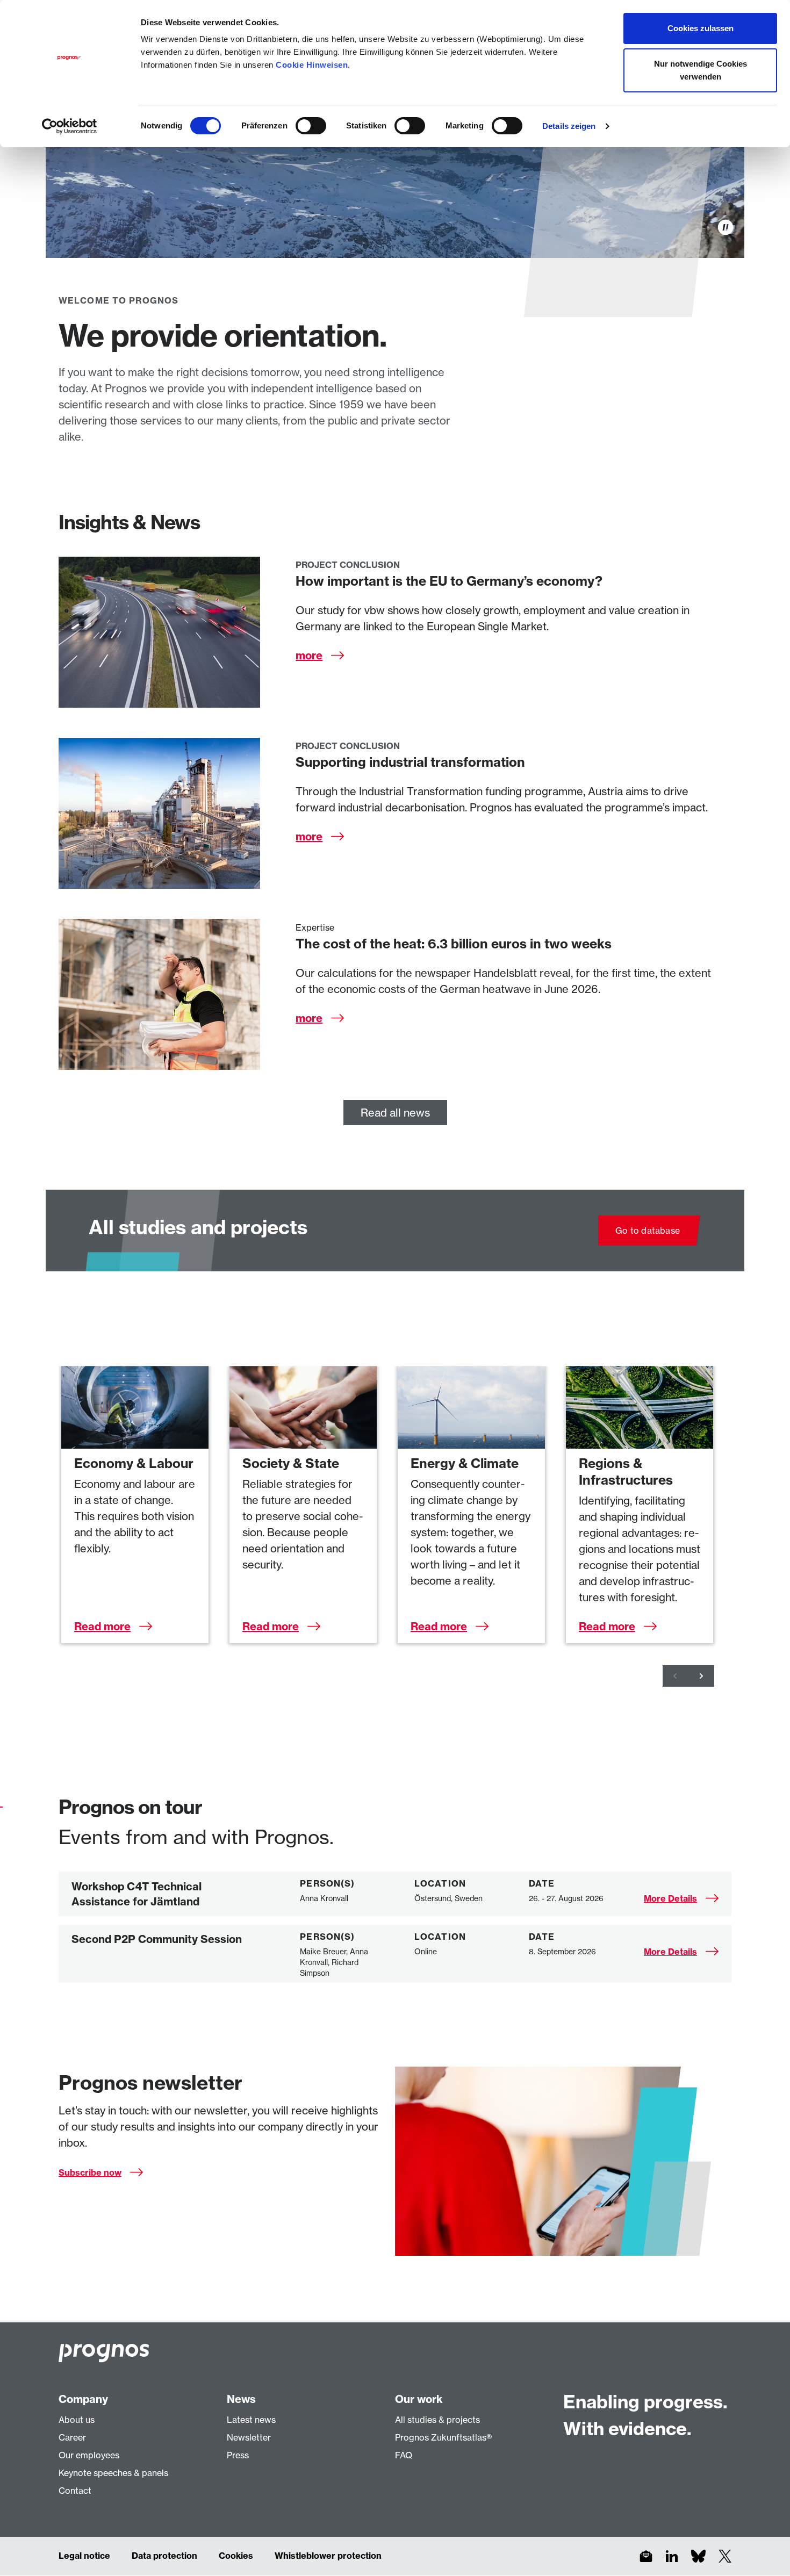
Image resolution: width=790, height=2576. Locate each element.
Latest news (251, 2420)
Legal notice (84, 2556)
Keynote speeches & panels (113, 2473)
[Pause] (726, 227)
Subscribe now (90, 2172)
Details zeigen (569, 126)
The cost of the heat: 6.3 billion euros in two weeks (454, 944)
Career (72, 2437)
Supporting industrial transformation (410, 762)
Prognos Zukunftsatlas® (443, 2437)
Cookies (236, 2556)
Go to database (648, 1231)
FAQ (404, 2455)
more (309, 655)
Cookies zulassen (701, 28)
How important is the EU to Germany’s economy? (449, 581)
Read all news (395, 1113)
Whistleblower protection (328, 2556)
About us (77, 2420)
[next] (701, 1676)
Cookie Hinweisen (312, 65)
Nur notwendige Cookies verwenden (701, 70)
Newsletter (249, 2437)
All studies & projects (437, 2420)
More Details (670, 1898)
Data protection (164, 2556)
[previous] (676, 1676)
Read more (102, 1626)
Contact (75, 2491)
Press (238, 2455)
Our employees (89, 2455)
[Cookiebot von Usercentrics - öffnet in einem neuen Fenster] (70, 126)
